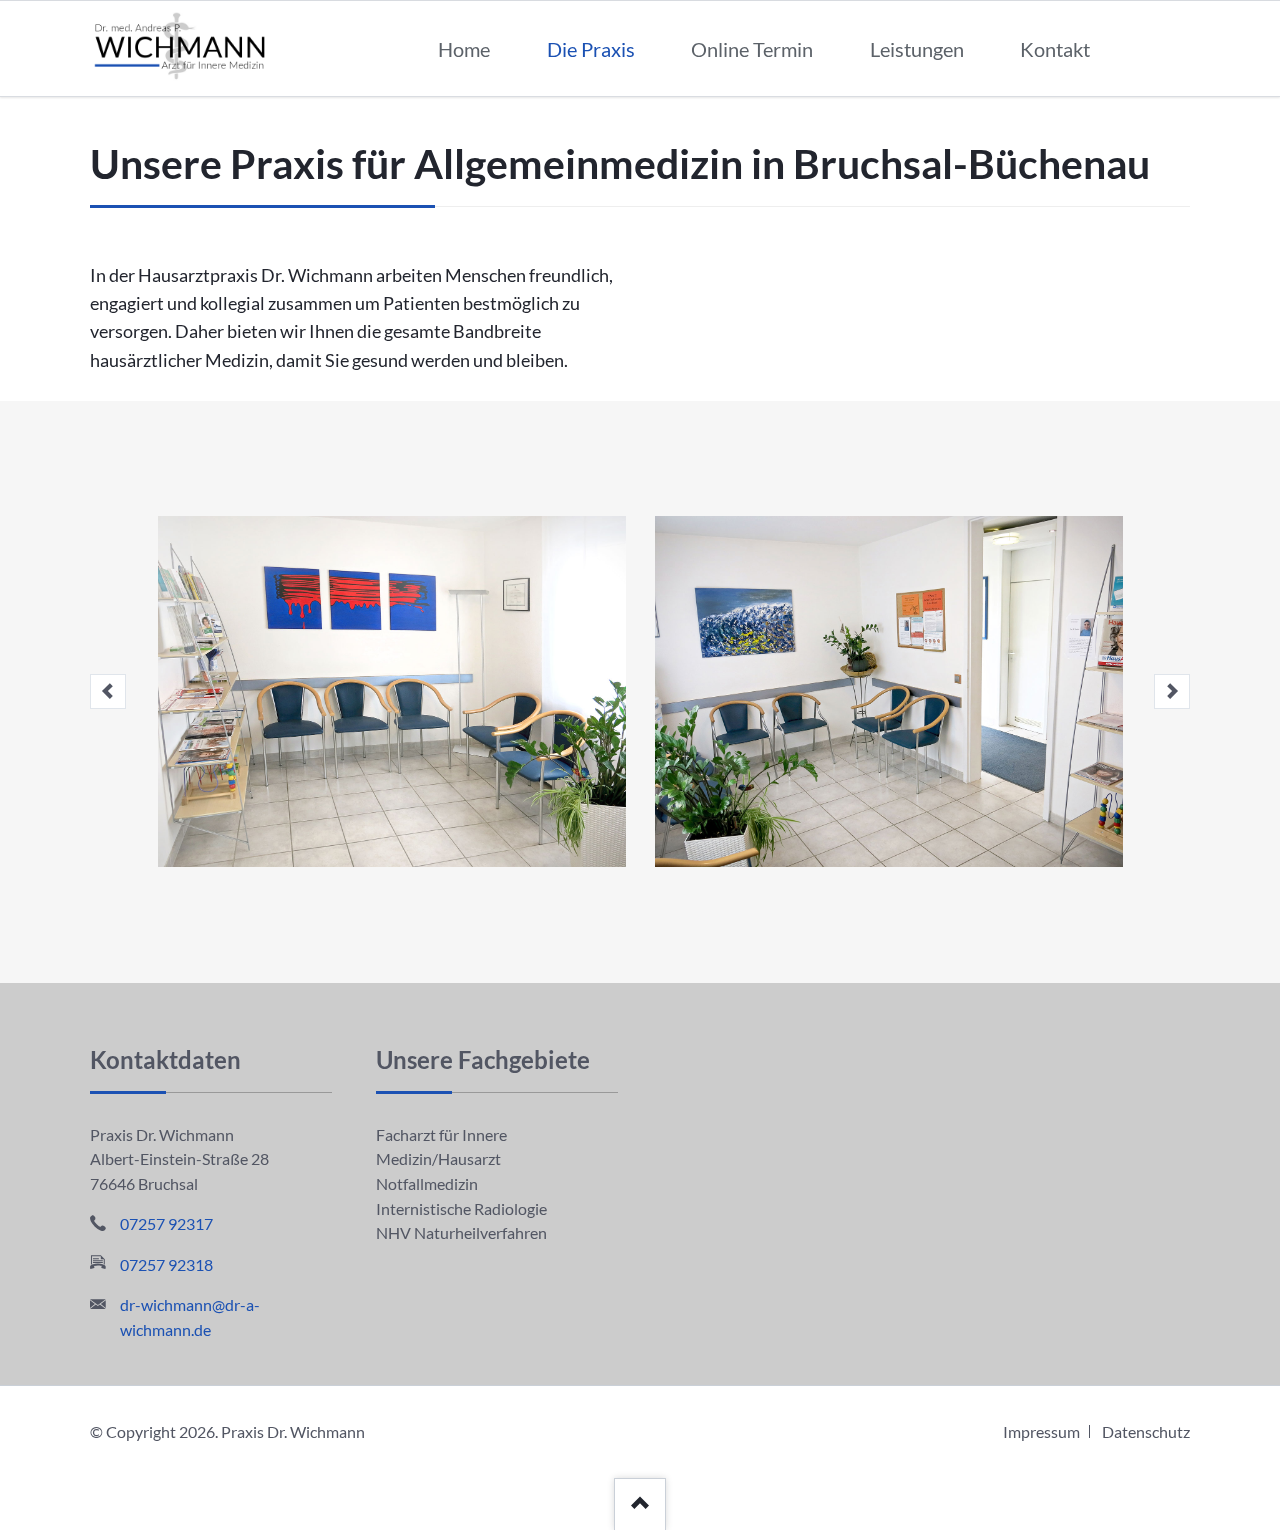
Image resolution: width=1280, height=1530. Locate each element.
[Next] (1172, 692)
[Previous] (108, 692)
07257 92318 (166, 1264)
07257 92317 (166, 1223)
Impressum (1041, 1431)
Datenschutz (1146, 1431)
